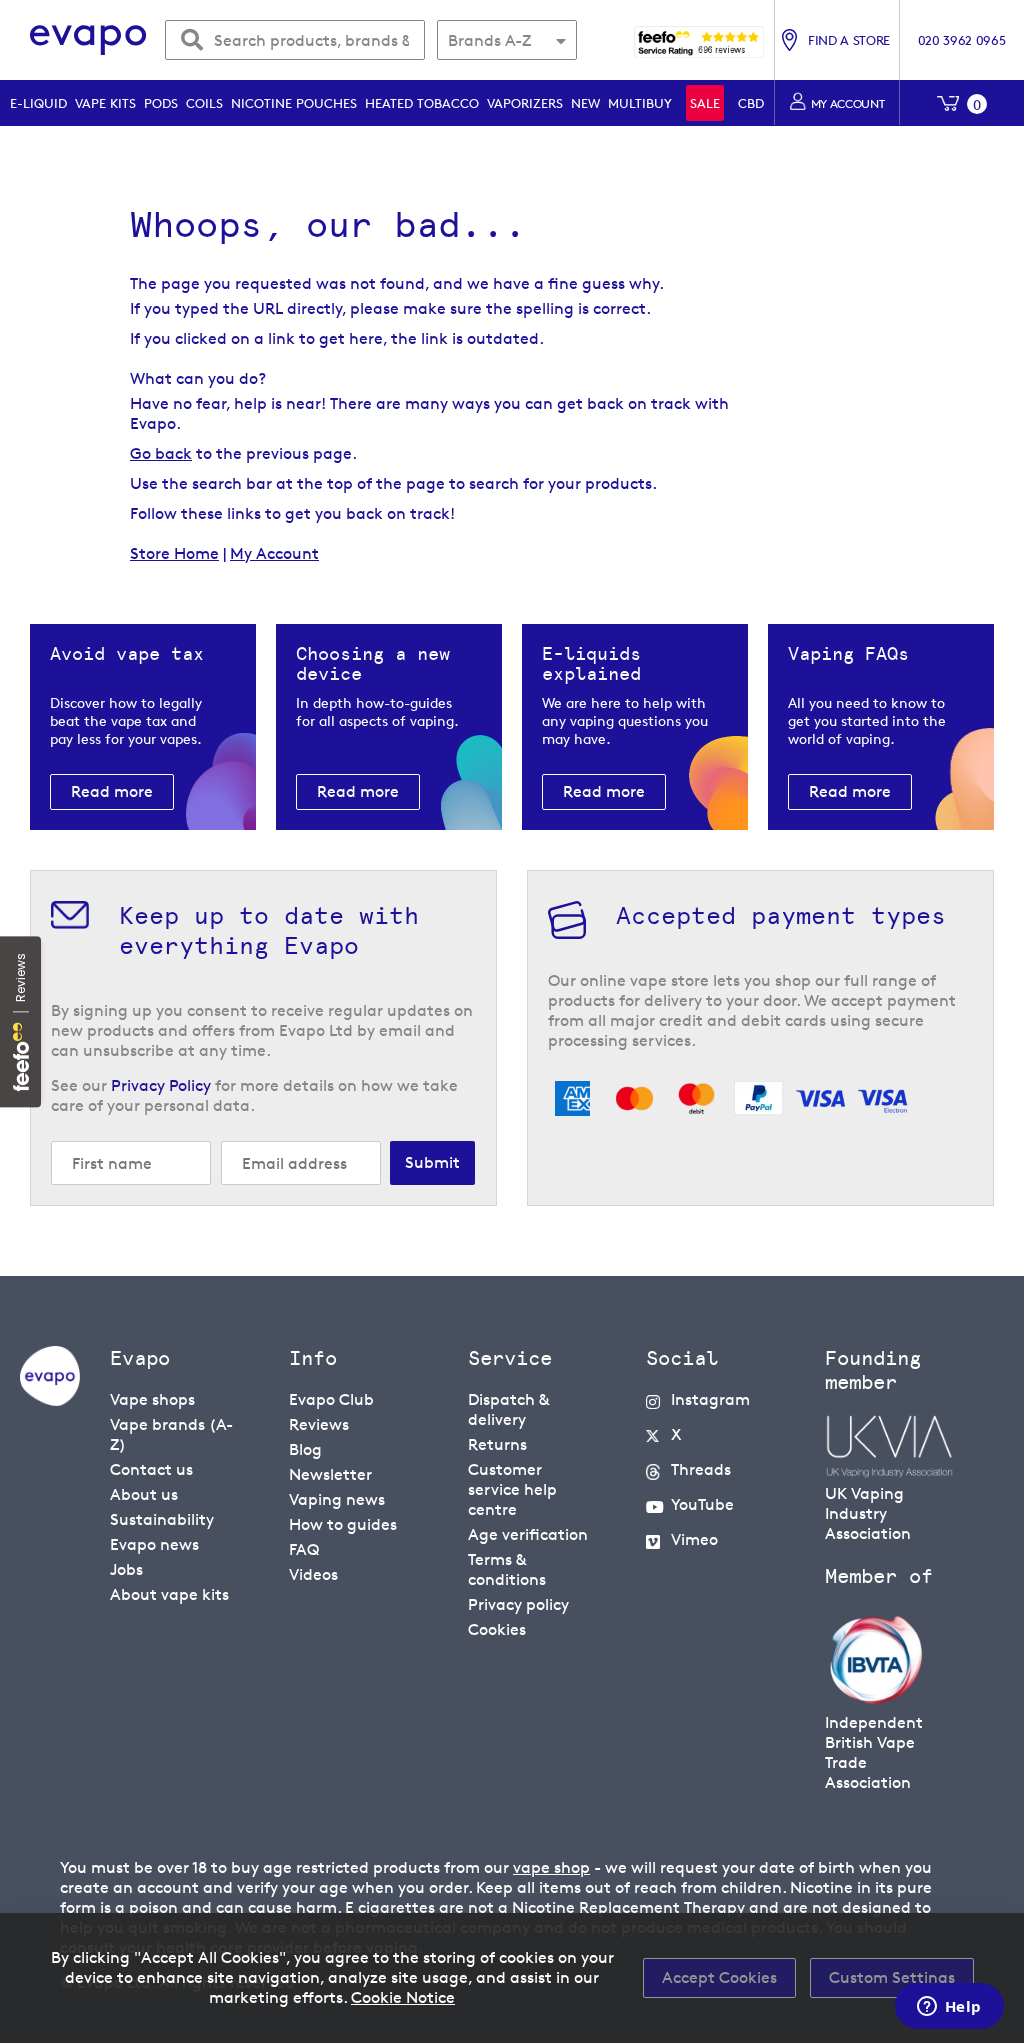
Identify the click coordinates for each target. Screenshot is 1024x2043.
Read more (112, 791)
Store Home (174, 553)
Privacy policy (518, 1604)
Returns (497, 1444)
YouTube (702, 1504)
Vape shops (152, 1399)
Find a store (849, 40)
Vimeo (694, 1539)
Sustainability (162, 1519)
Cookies (497, 1629)
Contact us (151, 1469)
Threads (701, 1469)
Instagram (710, 1399)
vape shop (551, 1867)
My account (848, 103)
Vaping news (337, 1499)
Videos (313, 1574)
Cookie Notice (403, 1997)
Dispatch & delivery (508, 1409)
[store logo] (88, 40)
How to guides (343, 1524)
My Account (274, 553)
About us (144, 1494)
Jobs (126, 1569)
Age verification (528, 1534)
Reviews (319, 1424)
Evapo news (154, 1544)
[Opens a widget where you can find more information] (949, 2008)
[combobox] (295, 40)
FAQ (304, 1549)
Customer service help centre (512, 1489)
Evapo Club (331, 1399)
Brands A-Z (489, 40)
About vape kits (169, 1594)
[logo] (50, 1400)
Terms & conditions (507, 1569)
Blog (305, 1449)
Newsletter (330, 1474)
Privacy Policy (161, 1085)
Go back (161, 453)
